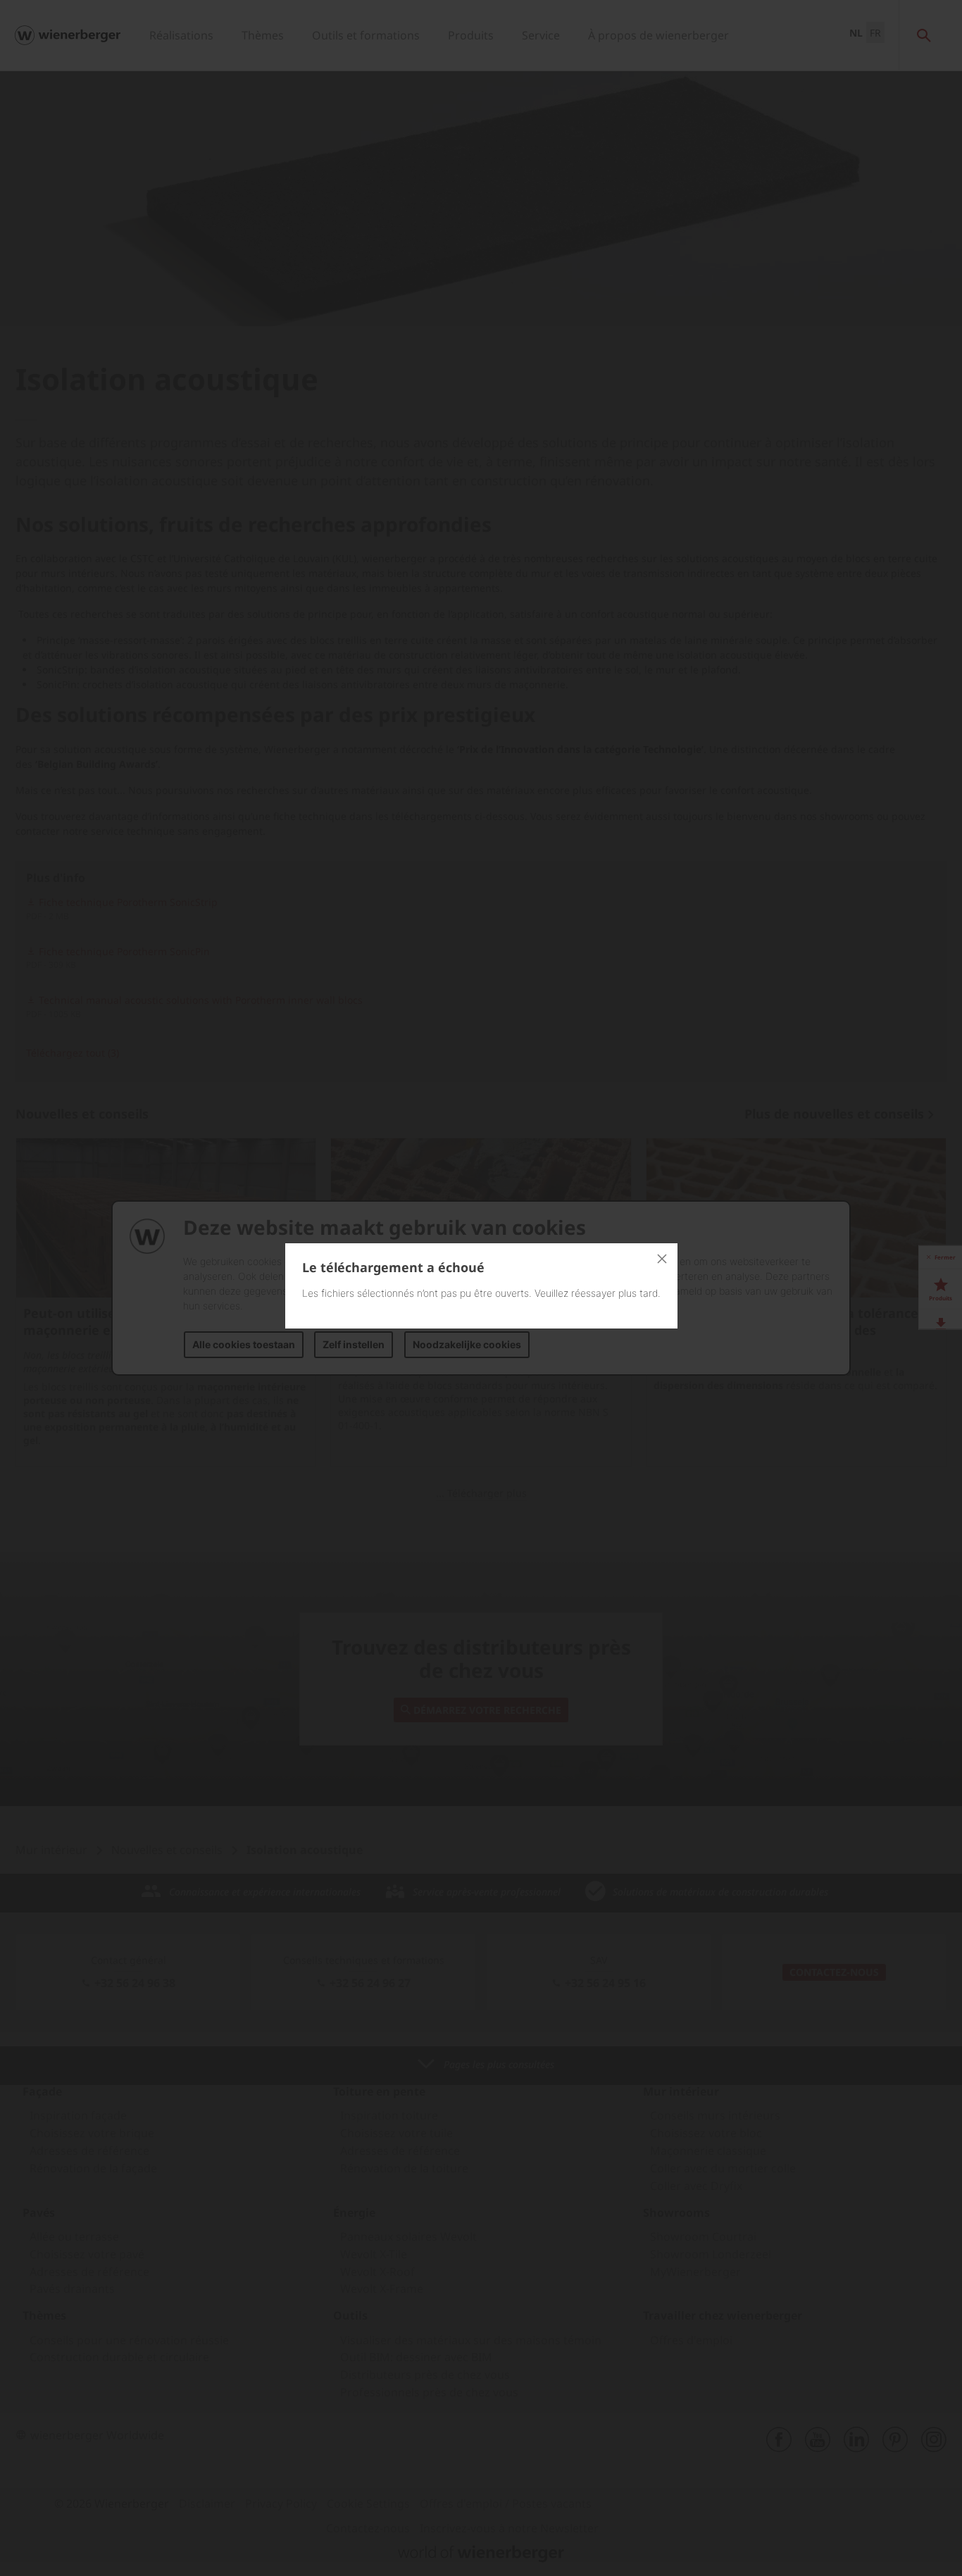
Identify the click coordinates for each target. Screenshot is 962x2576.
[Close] (662, 1259)
